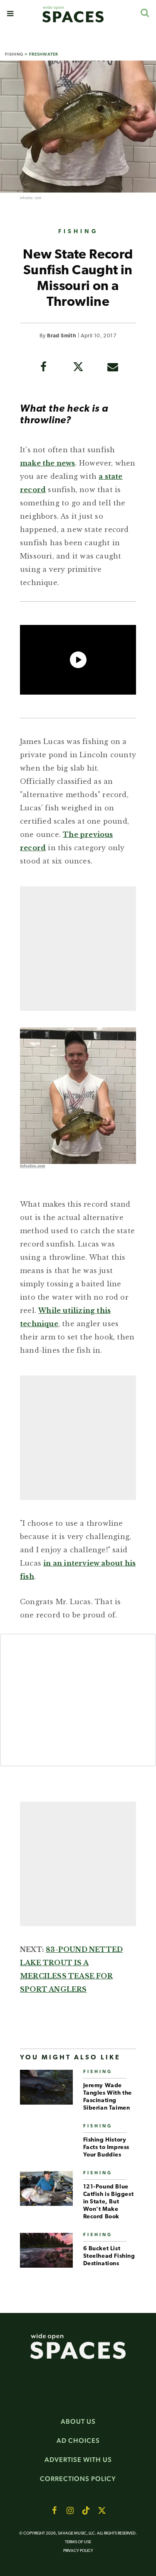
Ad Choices (78, 2441)
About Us (78, 2421)
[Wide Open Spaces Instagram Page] (70, 2510)
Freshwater (44, 54)
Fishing (14, 54)
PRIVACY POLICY (78, 2551)
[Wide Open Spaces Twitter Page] (102, 2510)
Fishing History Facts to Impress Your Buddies (106, 2148)
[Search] (145, 13)
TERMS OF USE (78, 2542)
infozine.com (31, 198)
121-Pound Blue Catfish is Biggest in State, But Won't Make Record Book (109, 2202)
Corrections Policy (78, 2479)
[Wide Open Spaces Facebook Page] (54, 2510)
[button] (10, 14)
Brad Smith (62, 336)
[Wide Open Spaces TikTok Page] (86, 2510)
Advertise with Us (78, 2460)
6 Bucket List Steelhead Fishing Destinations (109, 2256)
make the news (48, 463)
